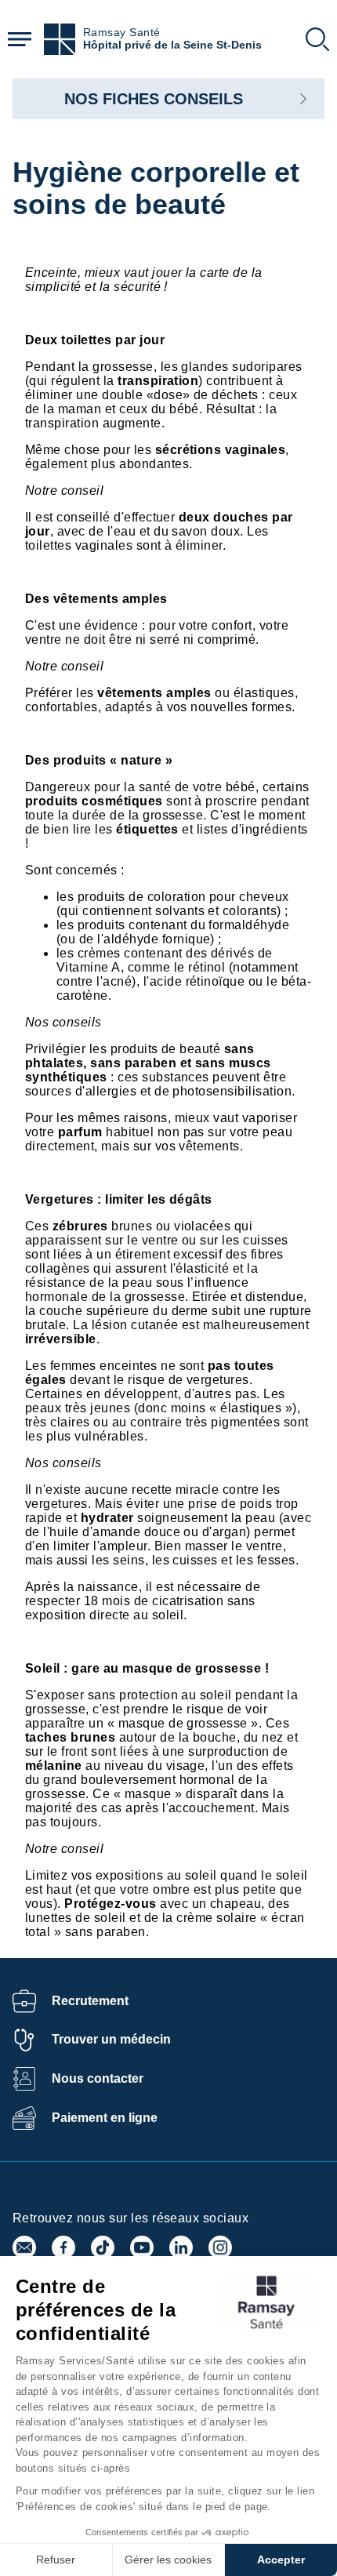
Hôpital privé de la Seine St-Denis (172, 45)
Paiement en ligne (105, 2118)
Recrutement (90, 2001)
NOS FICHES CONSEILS (154, 99)
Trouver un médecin (111, 2039)
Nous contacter (98, 2078)
